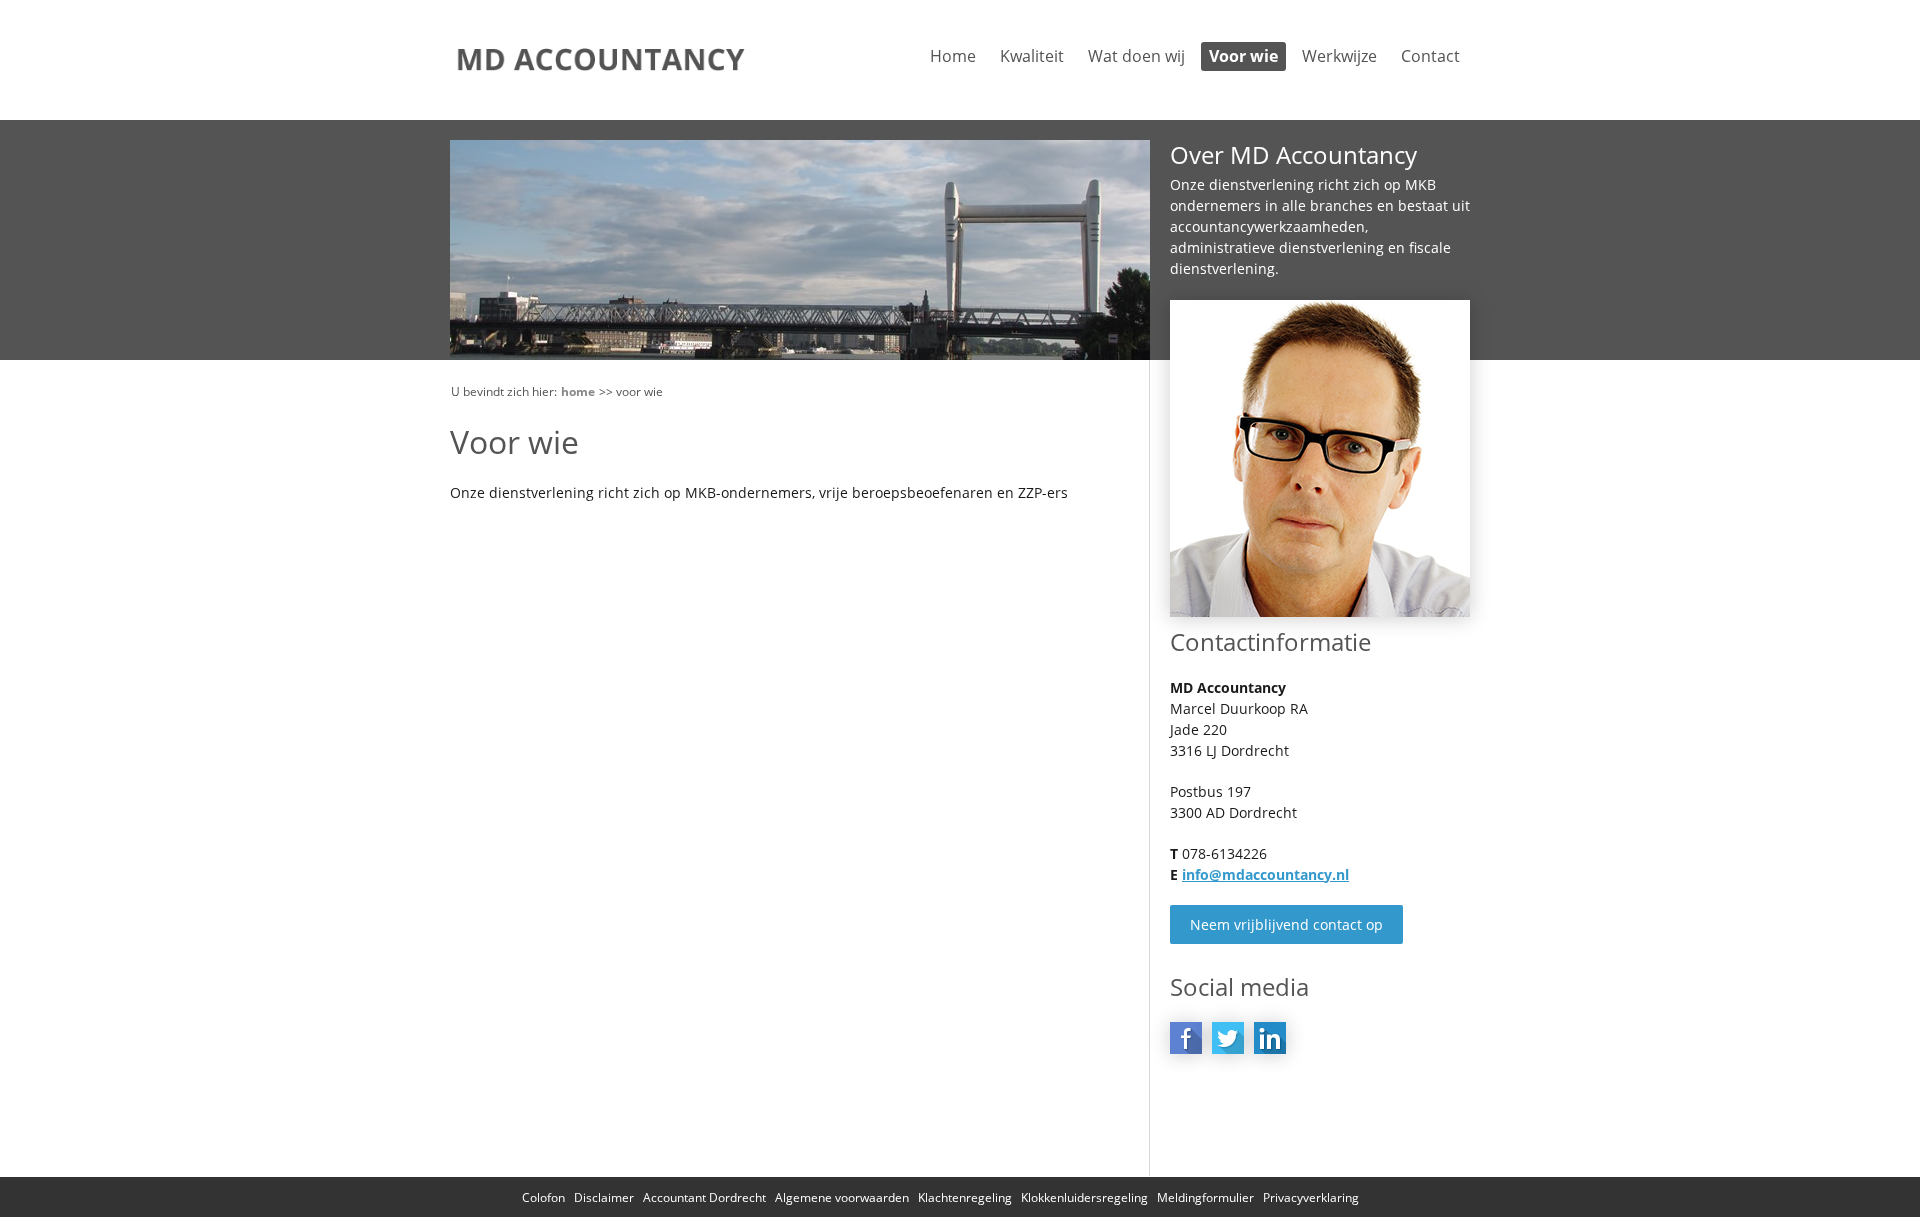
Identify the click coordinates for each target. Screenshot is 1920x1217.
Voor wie (1243, 56)
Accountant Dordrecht (704, 1197)
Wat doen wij (1136, 56)
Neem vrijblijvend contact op (1286, 924)
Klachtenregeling (965, 1197)
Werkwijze (1339, 56)
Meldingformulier (1205, 1197)
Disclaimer (604, 1197)
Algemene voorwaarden (842, 1197)
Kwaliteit (1032, 56)
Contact (1430, 56)
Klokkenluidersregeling (1084, 1197)
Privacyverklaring (1311, 1197)
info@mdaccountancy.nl (1265, 874)
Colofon (543, 1197)
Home (953, 56)
